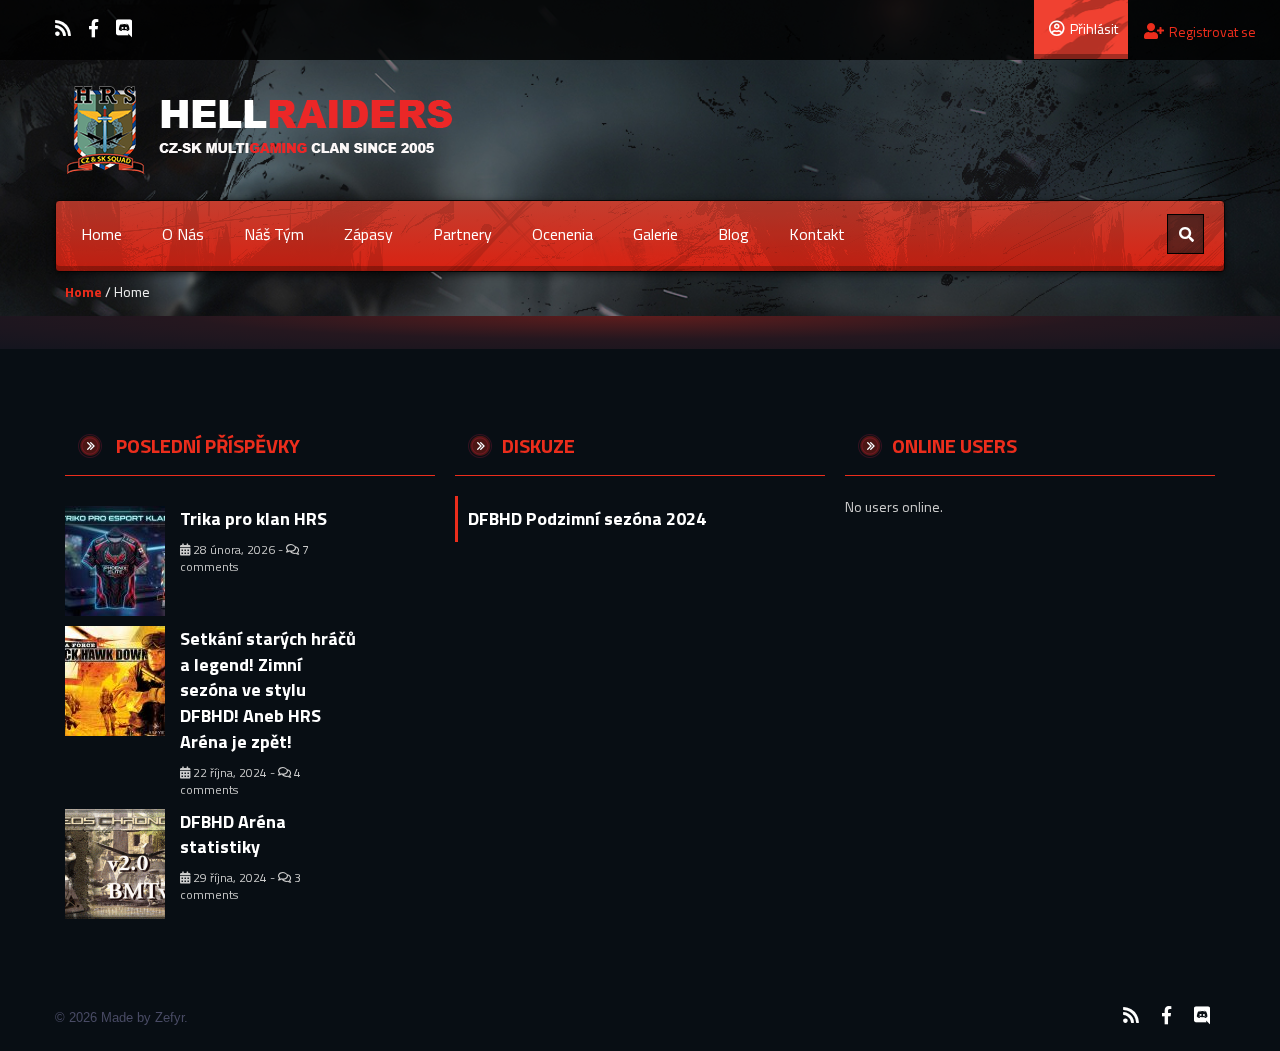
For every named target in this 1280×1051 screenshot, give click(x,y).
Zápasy (368, 234)
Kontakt (817, 234)
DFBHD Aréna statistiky (233, 834)
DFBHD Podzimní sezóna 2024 (587, 518)
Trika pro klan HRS (253, 518)
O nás (183, 234)
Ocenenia (562, 234)
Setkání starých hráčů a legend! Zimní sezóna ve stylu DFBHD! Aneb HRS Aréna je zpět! (268, 690)
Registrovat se (1212, 31)
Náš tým (274, 234)
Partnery (462, 234)
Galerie (655, 234)
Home (101, 234)
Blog (733, 234)
